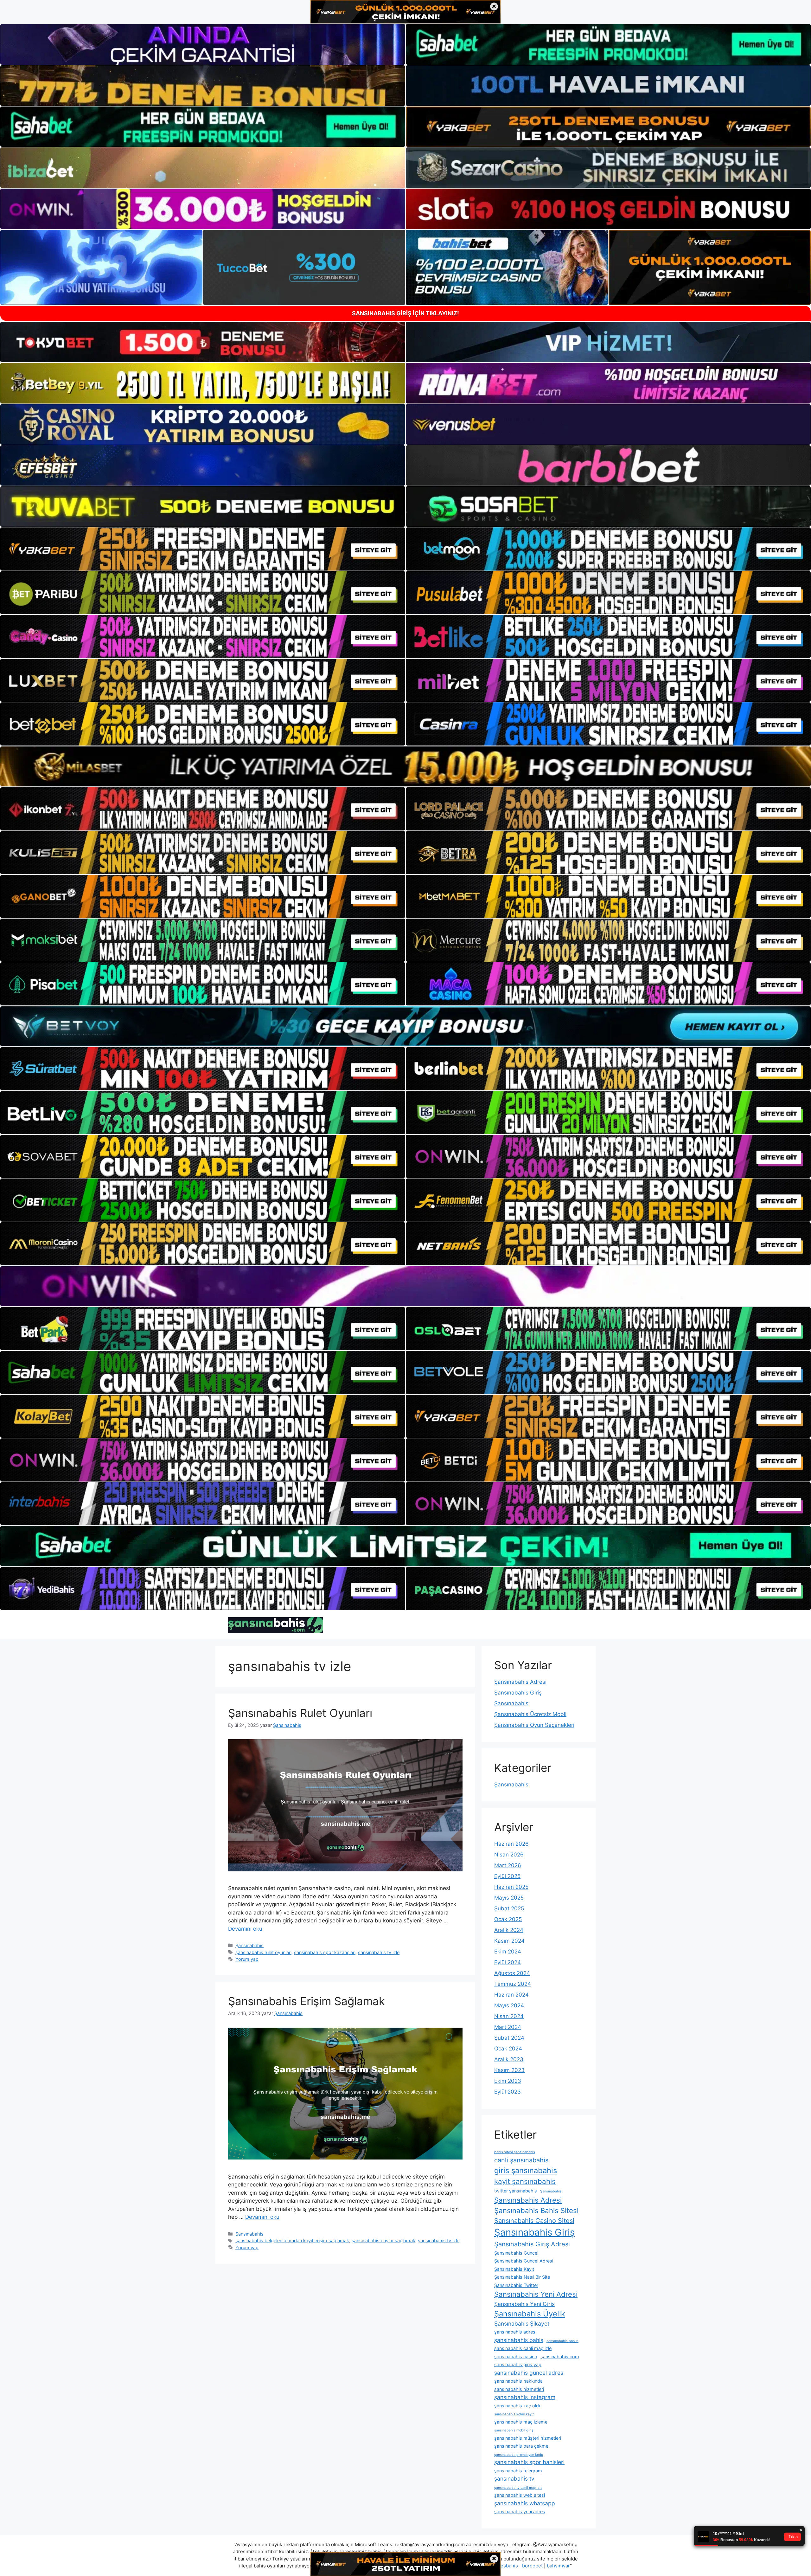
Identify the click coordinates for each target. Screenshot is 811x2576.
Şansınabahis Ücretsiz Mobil (530, 1714)
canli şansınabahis (521, 2160)
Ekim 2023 (508, 2081)
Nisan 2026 (509, 1855)
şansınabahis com (560, 2356)
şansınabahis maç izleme (521, 2422)
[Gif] (405, 766)
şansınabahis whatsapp (525, 2503)
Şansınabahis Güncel (516, 2253)
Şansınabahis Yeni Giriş (524, 2304)
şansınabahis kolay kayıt (514, 2414)
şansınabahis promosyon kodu (519, 2455)
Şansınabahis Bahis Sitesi (536, 2211)
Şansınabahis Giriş (518, 1693)
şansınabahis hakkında (518, 2381)
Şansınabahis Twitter (516, 2285)
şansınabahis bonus (562, 2341)
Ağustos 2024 (512, 1973)
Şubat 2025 (509, 1908)
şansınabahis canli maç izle (523, 2348)
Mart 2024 (508, 2027)
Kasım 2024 (509, 1941)
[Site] (203, 549)
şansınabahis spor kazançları (325, 1952)
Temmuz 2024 (513, 1984)
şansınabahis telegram (518, 2471)
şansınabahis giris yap (518, 2364)
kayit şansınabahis (525, 2181)
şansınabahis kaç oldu (518, 2406)
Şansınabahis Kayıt (514, 2269)
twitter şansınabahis (516, 2191)
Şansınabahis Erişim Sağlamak (307, 2001)
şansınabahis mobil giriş (514, 2430)
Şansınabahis (249, 1945)
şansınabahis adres (515, 2332)
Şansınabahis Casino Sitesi (534, 2221)
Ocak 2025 (508, 1919)
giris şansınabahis (526, 2170)
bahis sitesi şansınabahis (515, 2152)
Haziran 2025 (511, 1887)
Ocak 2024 (508, 2049)
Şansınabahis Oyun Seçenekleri (534, 1725)
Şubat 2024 (509, 2038)
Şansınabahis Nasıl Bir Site (522, 2277)
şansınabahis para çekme (521, 2446)
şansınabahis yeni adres (520, 2511)
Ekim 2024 (508, 1952)
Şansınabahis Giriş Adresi (532, 2244)
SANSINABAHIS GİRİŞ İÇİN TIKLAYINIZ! (405, 313)
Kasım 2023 (509, 2070)
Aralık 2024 (509, 1930)
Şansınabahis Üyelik (530, 2314)
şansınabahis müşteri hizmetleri (528, 2438)
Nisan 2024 (509, 2016)
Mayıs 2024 (509, 2005)
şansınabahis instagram (525, 2397)
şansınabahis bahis (519, 2340)
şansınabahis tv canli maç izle (518, 2488)
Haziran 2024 (511, 1995)
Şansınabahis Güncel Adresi (524, 2261)
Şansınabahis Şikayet (522, 2324)
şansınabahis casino (516, 2356)
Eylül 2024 (508, 1962)
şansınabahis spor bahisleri (529, 2462)
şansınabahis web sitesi (520, 2495)
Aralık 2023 (509, 2059)
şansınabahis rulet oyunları (263, 1952)
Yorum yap (247, 1959)
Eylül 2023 (508, 2092)
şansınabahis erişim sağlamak (383, 2240)
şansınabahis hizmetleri (519, 2389)
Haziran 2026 (511, 1844)
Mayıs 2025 (509, 1898)
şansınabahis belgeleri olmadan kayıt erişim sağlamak (292, 2240)
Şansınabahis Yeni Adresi (536, 2294)
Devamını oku (245, 1929)
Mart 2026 (508, 1865)
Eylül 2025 (507, 1876)
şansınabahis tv (514, 2479)
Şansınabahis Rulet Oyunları (300, 1713)
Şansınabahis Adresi (520, 1682)
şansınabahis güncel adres (529, 2373)
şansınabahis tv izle (379, 1952)
